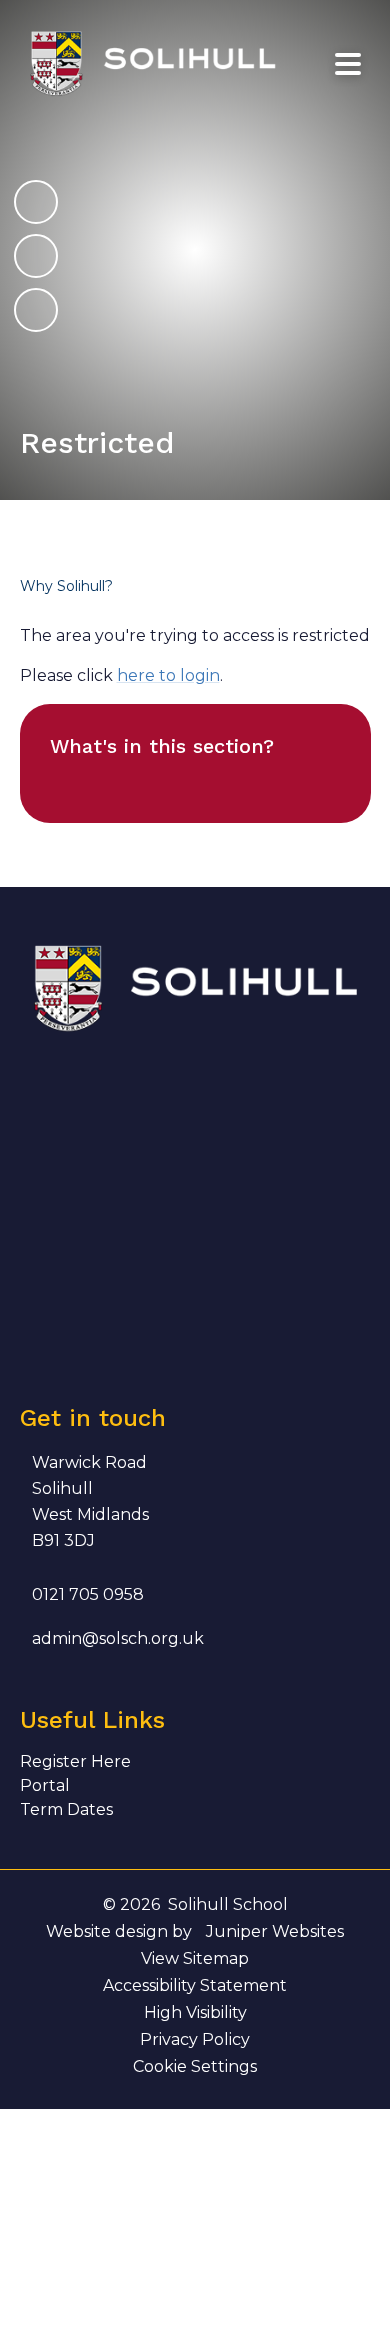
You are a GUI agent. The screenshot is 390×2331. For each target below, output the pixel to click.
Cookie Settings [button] (195, 2066)
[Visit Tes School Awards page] (262, 1101)
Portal (45, 1785)
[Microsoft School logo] (60, 1303)
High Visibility (195, 2012)
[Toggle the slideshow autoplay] (36, 310)
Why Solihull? (66, 586)
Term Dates (66, 1809)
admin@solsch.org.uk (118, 1638)
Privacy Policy (195, 2039)
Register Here (75, 1761)
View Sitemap (195, 1958)
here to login (168, 675)
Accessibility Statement (195, 1985)
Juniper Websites (275, 1931)
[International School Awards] (161, 1202)
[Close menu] (348, 64)
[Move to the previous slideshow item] (36, 256)
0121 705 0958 (88, 1594)
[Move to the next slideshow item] (36, 202)
